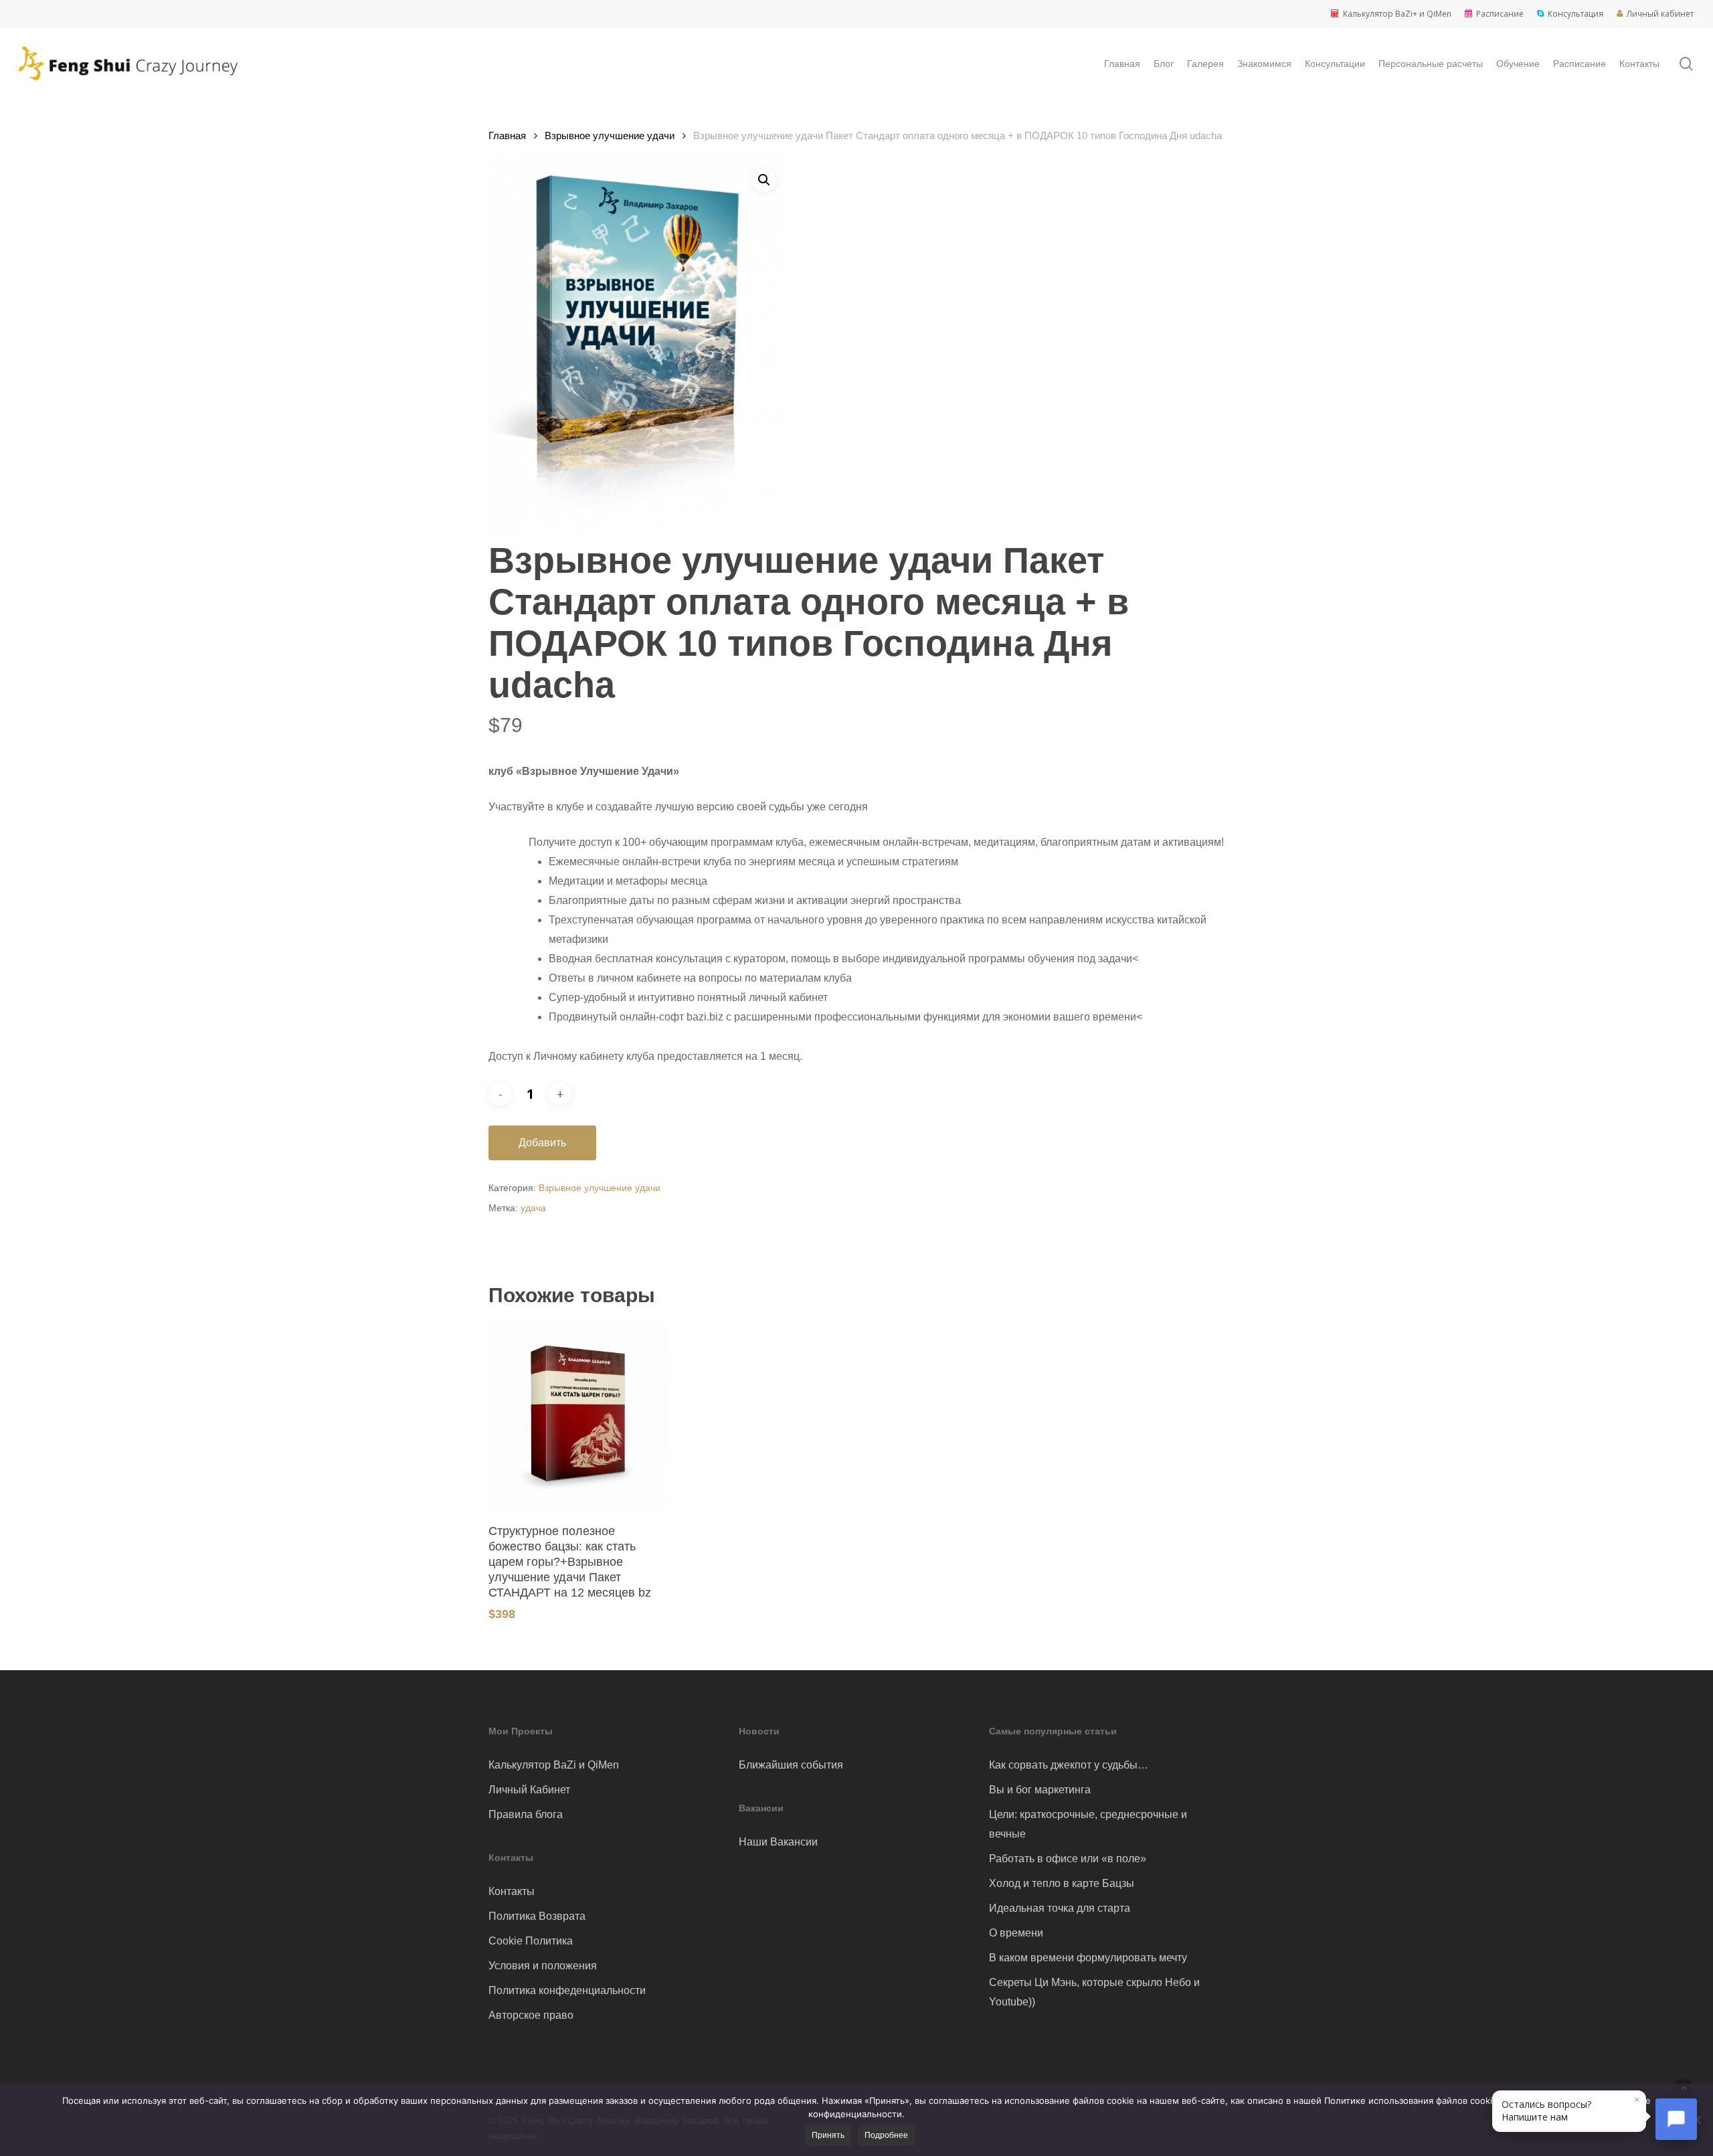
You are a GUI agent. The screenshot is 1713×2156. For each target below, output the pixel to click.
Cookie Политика (531, 1941)
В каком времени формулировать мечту (1088, 1958)
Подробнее (886, 2135)
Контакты (512, 1891)
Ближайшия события (791, 1765)
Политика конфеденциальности (567, 1990)
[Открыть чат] (1676, 2119)
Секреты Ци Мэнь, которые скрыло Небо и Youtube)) (1094, 1992)
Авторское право (531, 2015)
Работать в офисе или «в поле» (1068, 1859)
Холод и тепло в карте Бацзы (1062, 1883)
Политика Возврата (537, 1916)
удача (533, 1208)
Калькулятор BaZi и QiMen (554, 1765)
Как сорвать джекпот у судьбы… (1069, 1765)
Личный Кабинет (529, 1790)
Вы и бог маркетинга (1040, 1790)
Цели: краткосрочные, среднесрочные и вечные (1088, 1824)
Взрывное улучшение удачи (610, 136)
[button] (764, 180)
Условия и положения (543, 1966)
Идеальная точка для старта (1060, 1908)
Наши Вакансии (778, 1842)
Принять (828, 2135)
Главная (507, 136)
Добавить (542, 1143)
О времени (1016, 1933)
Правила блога (526, 1814)
